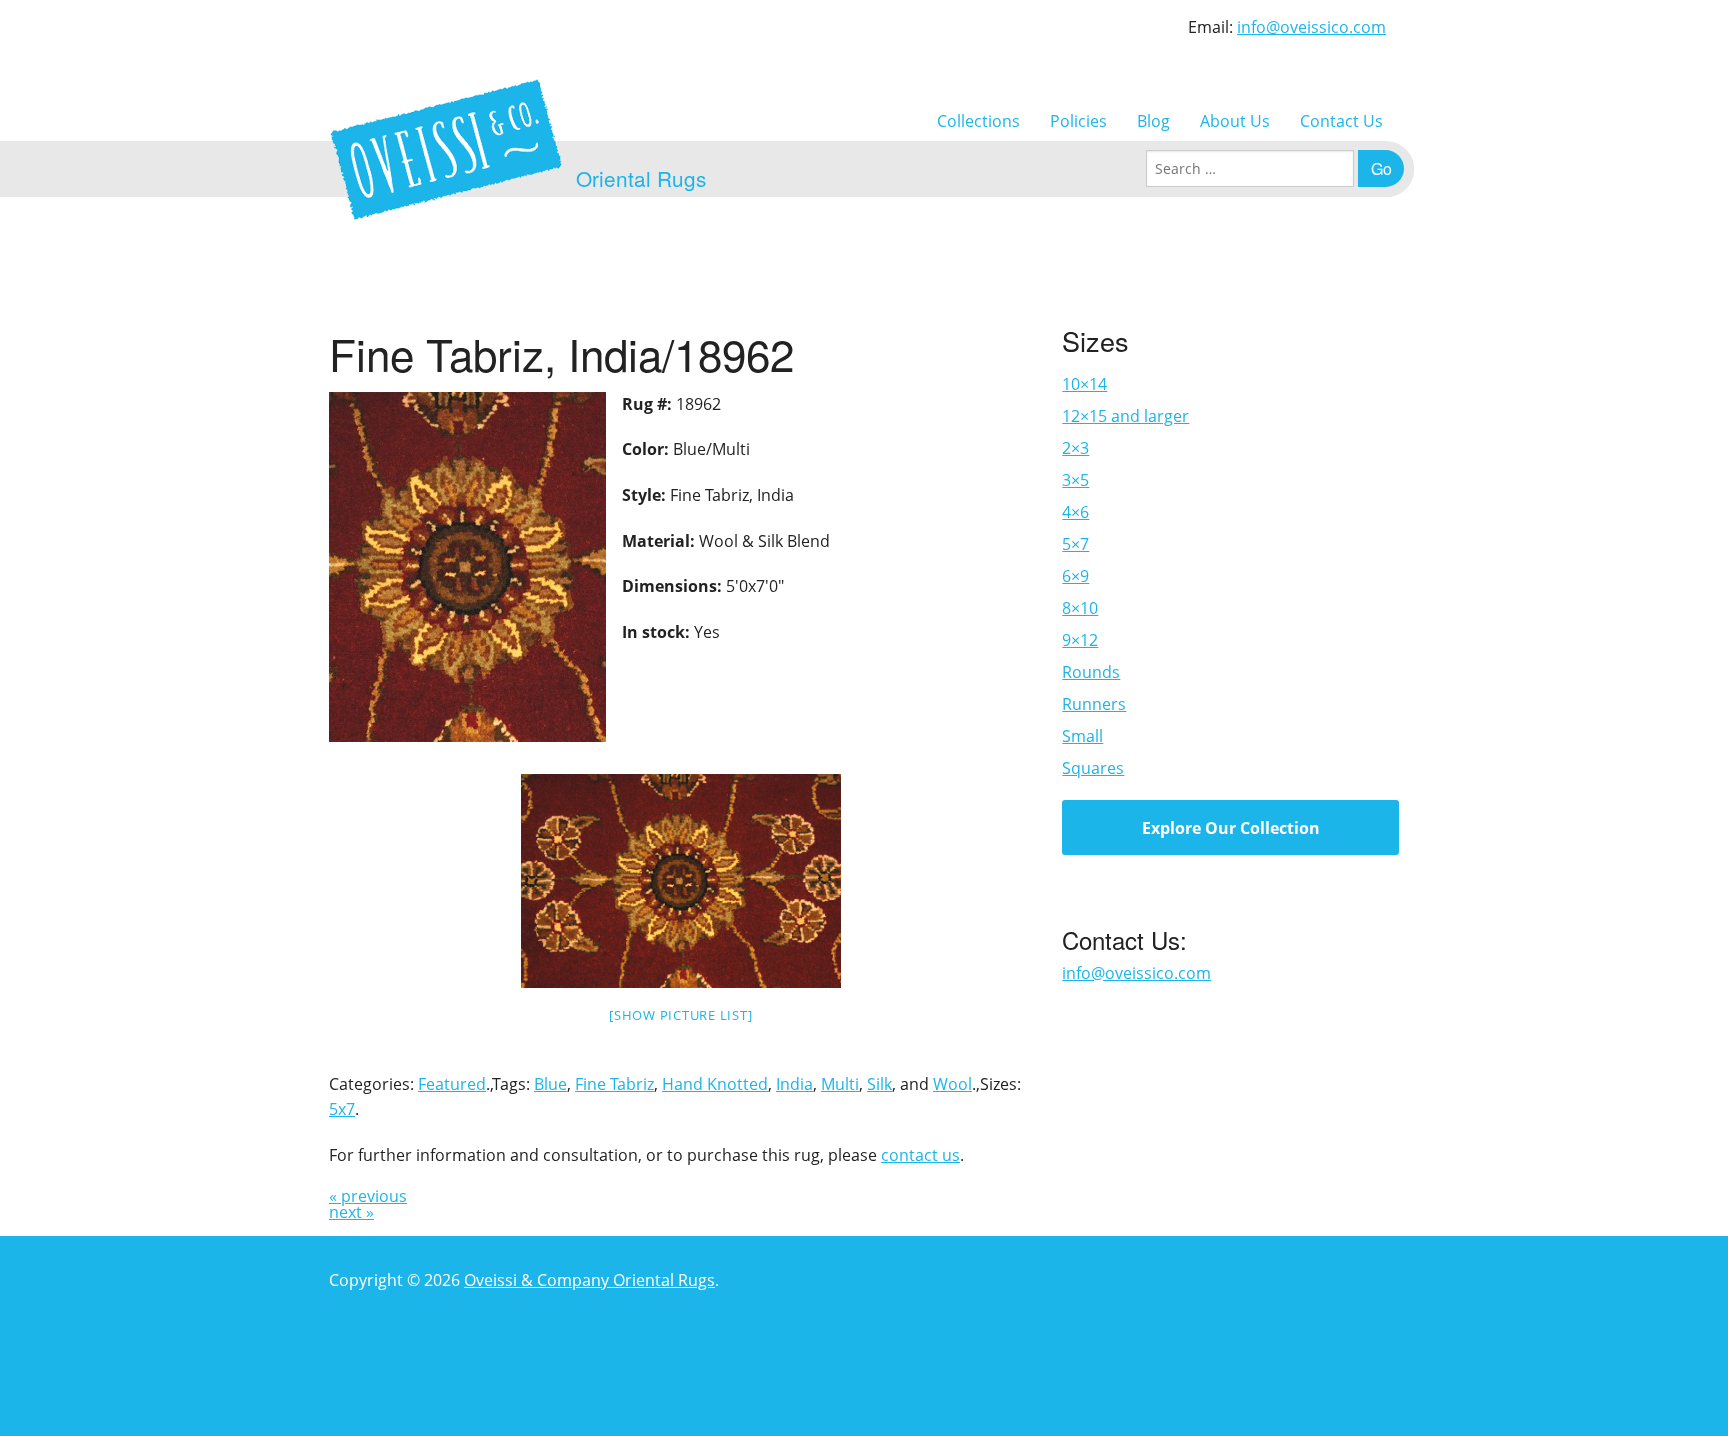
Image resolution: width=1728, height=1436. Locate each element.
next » (351, 1212)
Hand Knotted (715, 1084)
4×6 (1075, 512)
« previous (368, 1196)
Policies (1078, 121)
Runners (1094, 704)
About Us (1235, 121)
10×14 (1084, 384)
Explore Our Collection (1231, 828)
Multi (840, 1084)
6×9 (1075, 576)
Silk (879, 1084)
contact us (920, 1155)
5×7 (1075, 544)
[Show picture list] (680, 1015)
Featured (452, 1084)
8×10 (1080, 608)
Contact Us (1341, 121)
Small (1082, 736)
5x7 (342, 1109)
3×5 (1075, 480)
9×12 (1080, 640)
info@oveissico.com (1311, 27)
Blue (550, 1084)
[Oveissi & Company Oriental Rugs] (446, 149)
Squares (1093, 768)
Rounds (1091, 672)
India (794, 1084)
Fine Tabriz (614, 1084)
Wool (952, 1084)
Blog (1153, 121)
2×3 (1075, 448)
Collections (978, 121)
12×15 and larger (1125, 416)
